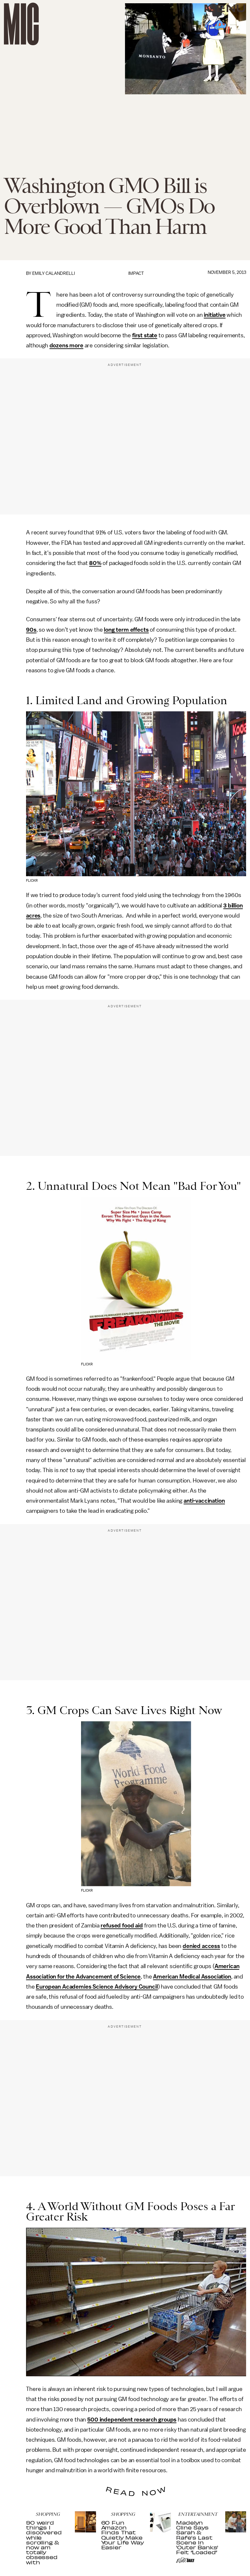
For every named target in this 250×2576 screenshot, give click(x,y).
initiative (215, 315)
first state (145, 335)
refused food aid (122, 1925)
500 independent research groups (132, 2420)
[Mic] (21, 24)
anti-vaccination (204, 1501)
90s (31, 630)
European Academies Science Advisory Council (97, 1987)
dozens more (66, 345)
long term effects (126, 630)
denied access (201, 1946)
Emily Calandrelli (54, 273)
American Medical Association (192, 1977)
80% (95, 563)
